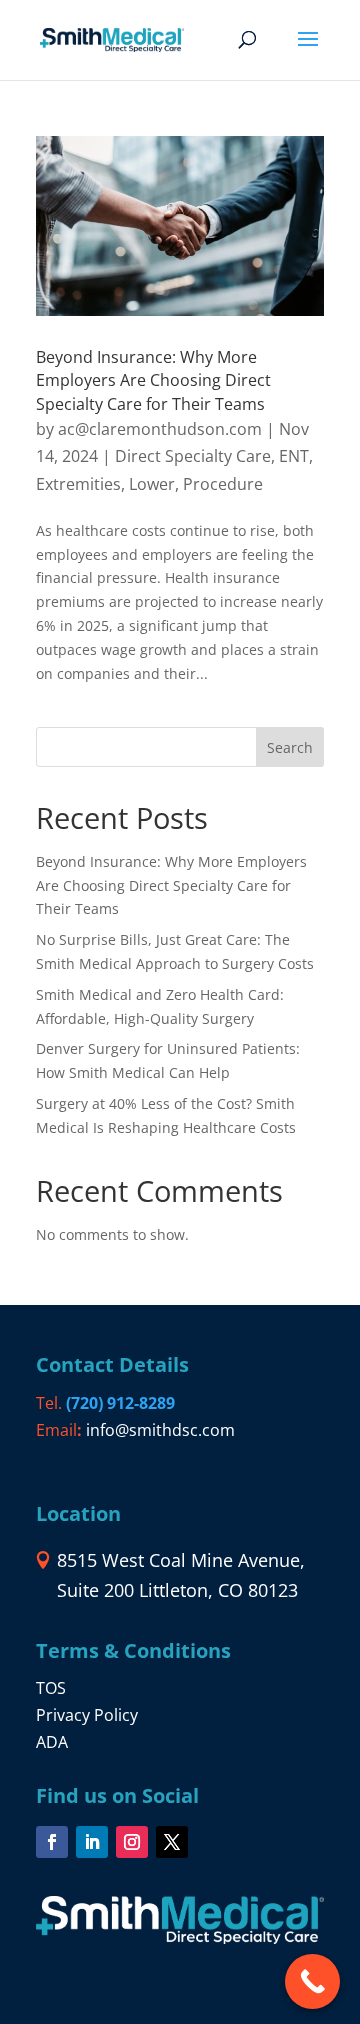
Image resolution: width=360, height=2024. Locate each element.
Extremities (78, 484)
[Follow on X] (172, 1842)
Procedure (223, 484)
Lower (152, 484)
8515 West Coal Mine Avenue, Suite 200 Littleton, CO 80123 (181, 1575)
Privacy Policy (87, 1715)
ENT (294, 456)
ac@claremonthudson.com (160, 429)
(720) (120, 1403)
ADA (52, 1742)
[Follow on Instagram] (132, 1842)
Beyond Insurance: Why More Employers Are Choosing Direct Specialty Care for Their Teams (153, 380)
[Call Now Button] (312, 1981)
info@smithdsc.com (160, 1430)
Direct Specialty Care (193, 456)
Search (290, 747)
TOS (51, 1688)
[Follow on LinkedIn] (92, 1842)
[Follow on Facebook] (52, 1842)
